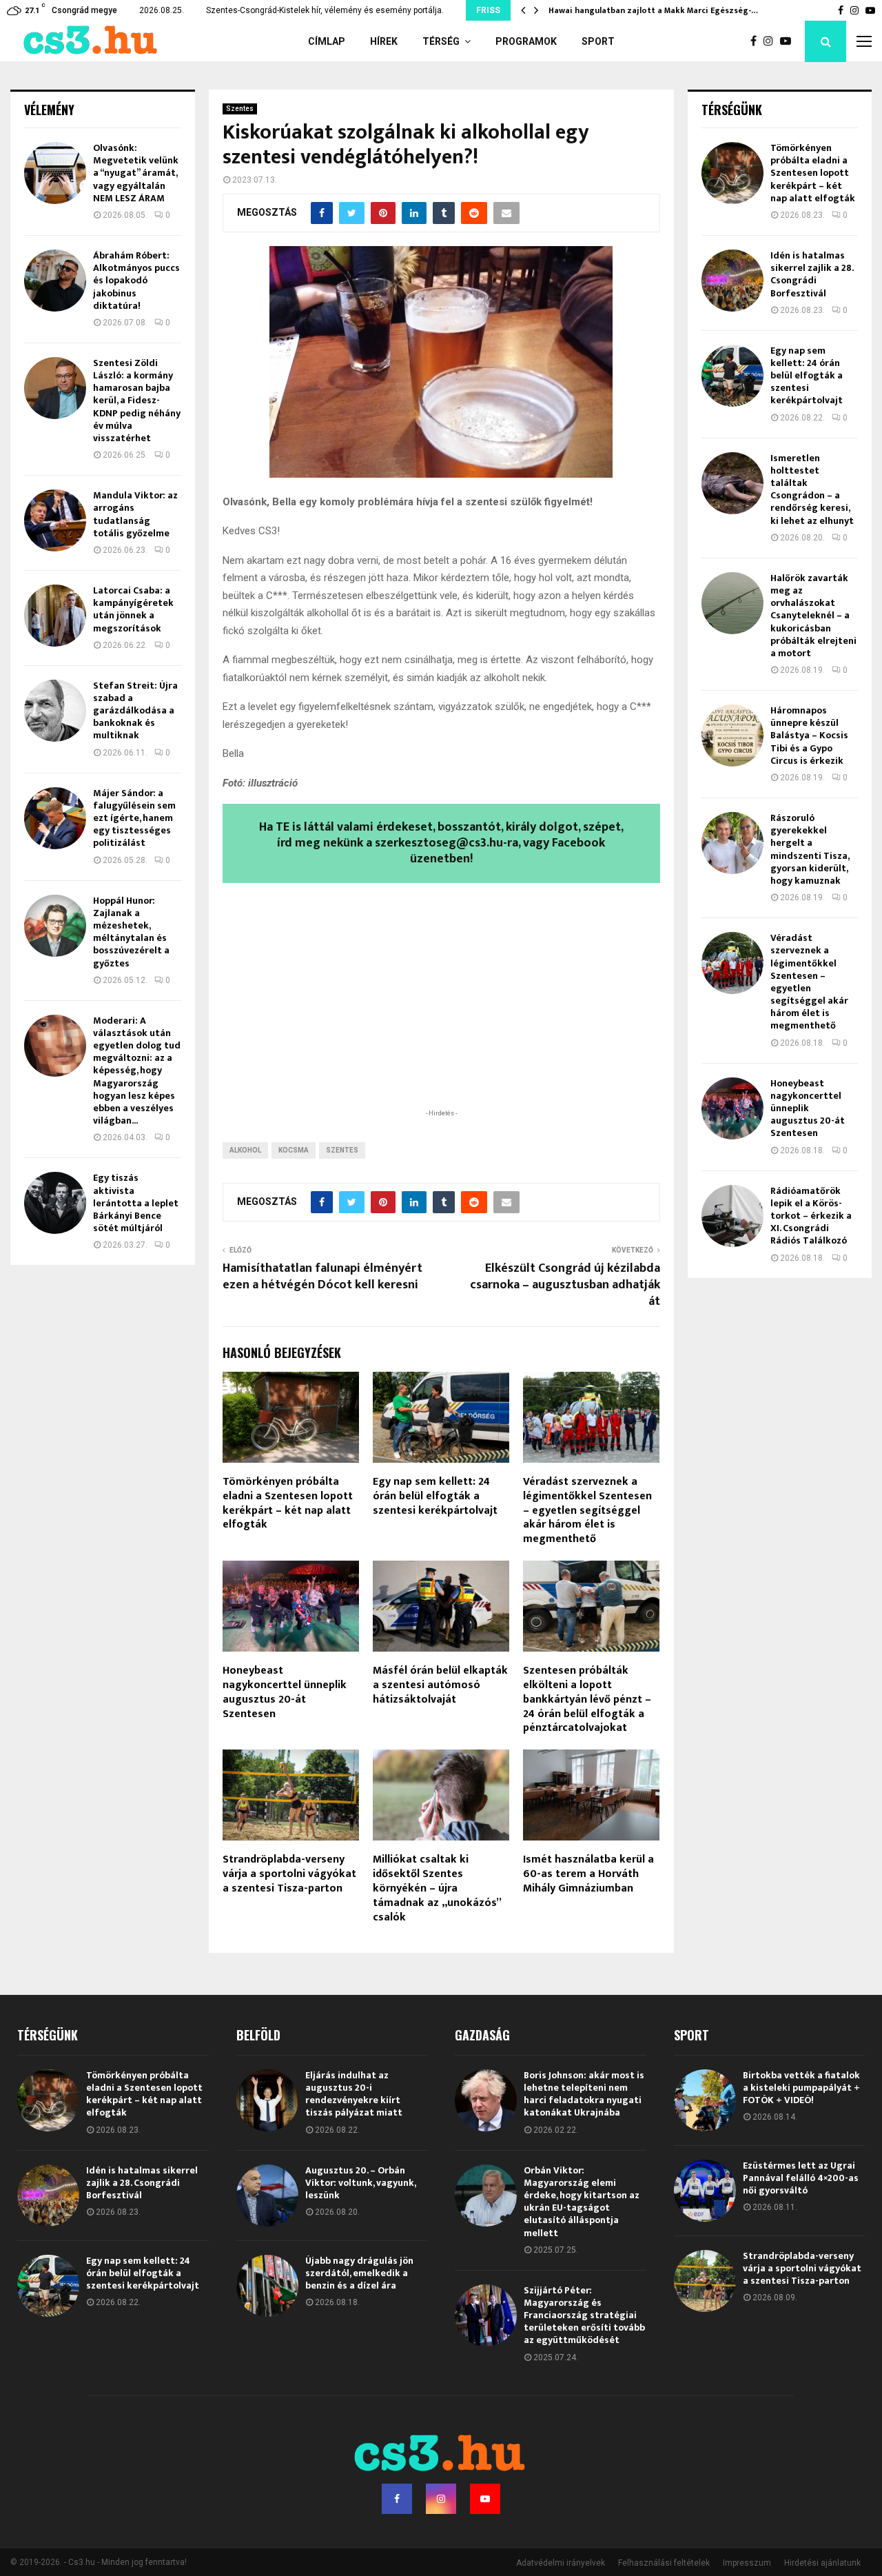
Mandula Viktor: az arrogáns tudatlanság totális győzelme (135, 514)
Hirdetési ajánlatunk (822, 2563)
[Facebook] (757, 41)
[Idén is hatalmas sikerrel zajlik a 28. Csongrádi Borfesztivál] (732, 281)
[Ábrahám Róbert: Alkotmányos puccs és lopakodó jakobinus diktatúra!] (55, 281)
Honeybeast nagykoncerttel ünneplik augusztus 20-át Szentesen (285, 1692)
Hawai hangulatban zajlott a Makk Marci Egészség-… (653, 10)
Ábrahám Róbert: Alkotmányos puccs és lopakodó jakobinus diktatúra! (136, 281)
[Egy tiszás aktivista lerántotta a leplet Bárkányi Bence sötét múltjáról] (55, 1203)
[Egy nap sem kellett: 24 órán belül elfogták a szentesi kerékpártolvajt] (732, 376)
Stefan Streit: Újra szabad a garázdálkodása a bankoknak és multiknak (135, 711)
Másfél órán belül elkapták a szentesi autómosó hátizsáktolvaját (440, 1685)
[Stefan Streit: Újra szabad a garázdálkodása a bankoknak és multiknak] (55, 711)
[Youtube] (789, 41)
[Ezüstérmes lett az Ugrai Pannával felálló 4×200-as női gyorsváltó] (705, 2191)
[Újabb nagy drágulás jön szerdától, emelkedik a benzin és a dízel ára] (267, 2286)
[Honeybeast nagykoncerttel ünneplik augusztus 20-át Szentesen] (732, 1108)
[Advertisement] (441, 1016)
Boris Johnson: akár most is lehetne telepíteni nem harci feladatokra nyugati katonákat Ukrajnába (584, 2094)
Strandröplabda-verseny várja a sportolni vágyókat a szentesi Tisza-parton (289, 1874)
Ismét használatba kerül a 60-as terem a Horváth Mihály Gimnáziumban (588, 1874)
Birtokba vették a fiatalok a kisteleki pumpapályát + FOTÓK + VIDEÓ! (801, 2088)
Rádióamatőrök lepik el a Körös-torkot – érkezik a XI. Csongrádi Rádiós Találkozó (811, 1216)
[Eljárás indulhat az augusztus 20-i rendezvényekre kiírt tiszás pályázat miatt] (267, 2100)
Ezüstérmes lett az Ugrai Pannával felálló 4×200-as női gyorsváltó (801, 2178)
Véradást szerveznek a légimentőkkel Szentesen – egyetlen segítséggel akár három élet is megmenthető (587, 1510)
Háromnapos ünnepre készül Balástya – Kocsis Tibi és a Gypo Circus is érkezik (809, 736)
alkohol (245, 1150)
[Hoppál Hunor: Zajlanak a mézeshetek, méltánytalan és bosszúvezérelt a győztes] (55, 926)
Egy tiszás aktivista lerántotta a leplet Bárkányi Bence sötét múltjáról (136, 1203)
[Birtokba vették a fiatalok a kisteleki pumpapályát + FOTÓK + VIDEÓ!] (705, 2100)
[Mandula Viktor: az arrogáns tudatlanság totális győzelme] (55, 520)
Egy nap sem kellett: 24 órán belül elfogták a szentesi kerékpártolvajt (435, 1496)
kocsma (294, 1150)
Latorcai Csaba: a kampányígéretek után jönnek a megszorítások (133, 609)
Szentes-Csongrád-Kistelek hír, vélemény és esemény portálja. (325, 10)
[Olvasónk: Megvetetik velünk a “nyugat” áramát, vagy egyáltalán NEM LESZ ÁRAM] (55, 173)
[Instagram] (772, 41)
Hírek (384, 41)
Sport (598, 41)
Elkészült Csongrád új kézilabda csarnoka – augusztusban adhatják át (565, 1285)
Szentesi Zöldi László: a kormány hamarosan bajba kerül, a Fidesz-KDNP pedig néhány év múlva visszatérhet (137, 400)
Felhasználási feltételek (664, 2563)
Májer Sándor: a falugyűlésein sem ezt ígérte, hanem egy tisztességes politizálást (134, 818)
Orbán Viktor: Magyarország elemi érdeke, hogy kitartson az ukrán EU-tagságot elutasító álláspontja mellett (582, 2202)
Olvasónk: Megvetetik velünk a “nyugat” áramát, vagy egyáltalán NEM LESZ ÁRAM (136, 173)
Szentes (240, 109)
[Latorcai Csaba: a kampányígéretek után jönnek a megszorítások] (55, 616)
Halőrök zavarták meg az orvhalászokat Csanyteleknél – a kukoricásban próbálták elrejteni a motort (813, 616)
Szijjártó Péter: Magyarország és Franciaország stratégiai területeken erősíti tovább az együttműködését (584, 2315)
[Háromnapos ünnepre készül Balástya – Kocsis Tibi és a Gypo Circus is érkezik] (732, 736)
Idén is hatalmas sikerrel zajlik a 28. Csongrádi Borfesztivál (812, 274)
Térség (441, 41)
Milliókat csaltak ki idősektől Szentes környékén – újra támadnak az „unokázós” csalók (437, 1888)
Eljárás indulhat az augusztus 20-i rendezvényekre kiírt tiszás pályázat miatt (354, 2094)
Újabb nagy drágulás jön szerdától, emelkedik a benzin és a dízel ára (359, 2273)
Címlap (327, 41)
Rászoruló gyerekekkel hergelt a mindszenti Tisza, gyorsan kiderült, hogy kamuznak (810, 849)
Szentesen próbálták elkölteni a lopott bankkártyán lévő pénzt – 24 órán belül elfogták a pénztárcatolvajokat (587, 1699)
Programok (526, 41)
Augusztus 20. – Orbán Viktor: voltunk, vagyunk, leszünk (360, 2183)
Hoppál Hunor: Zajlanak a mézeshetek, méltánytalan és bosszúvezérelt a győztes (131, 932)
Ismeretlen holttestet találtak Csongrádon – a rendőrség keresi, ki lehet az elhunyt (812, 489)
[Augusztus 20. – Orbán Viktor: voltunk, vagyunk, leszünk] (267, 2195)
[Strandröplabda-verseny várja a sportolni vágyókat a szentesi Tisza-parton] (705, 2281)
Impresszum (747, 2563)
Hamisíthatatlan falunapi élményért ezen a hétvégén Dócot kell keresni (322, 1277)
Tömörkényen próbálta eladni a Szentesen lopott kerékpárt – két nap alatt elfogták (288, 1503)
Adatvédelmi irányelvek (561, 2563)
